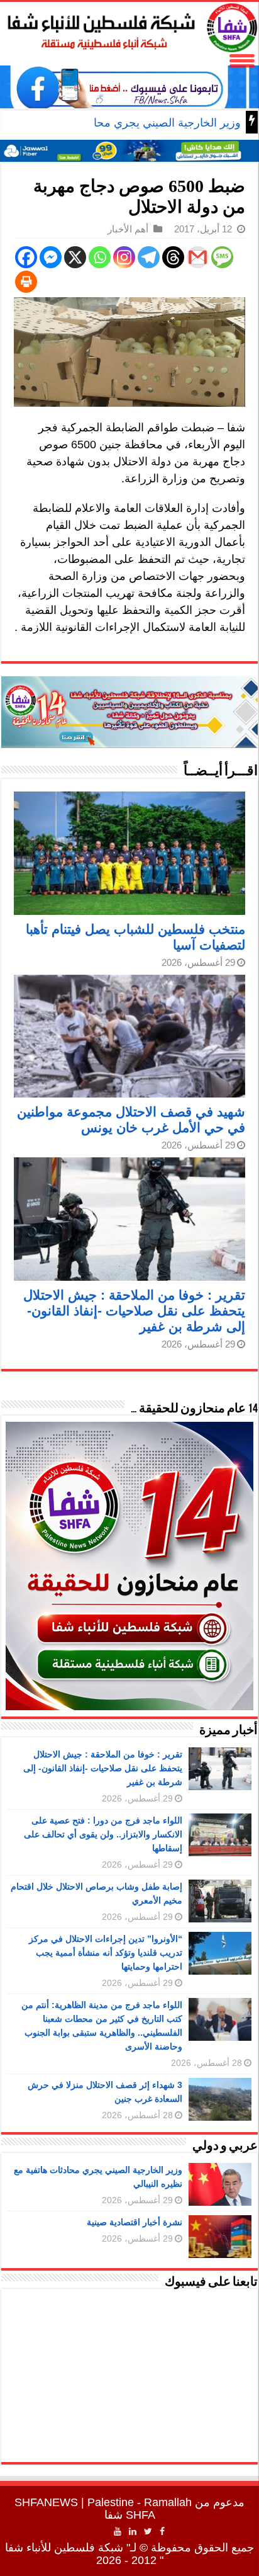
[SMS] (222, 257)
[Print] (26, 282)
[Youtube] (118, 2531)
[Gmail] (198, 257)
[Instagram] (124, 257)
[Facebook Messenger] (51, 257)
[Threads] (173, 257)
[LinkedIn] (133, 2531)
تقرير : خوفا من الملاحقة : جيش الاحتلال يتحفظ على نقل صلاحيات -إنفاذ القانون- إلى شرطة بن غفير (134, 1311)
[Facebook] (26, 257)
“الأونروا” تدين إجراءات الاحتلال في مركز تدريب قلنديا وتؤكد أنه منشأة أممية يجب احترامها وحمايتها (106, 1953)
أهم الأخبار (128, 229)
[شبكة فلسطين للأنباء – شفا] (129, 25)
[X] (75, 257)
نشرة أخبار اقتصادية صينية (135, 2222)
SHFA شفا (130, 2515)
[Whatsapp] (100, 257)
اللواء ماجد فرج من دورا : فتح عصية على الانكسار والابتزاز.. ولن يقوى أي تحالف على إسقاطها (103, 1834)
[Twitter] (148, 2531)
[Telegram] (149, 257)
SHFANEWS (46, 2502)
